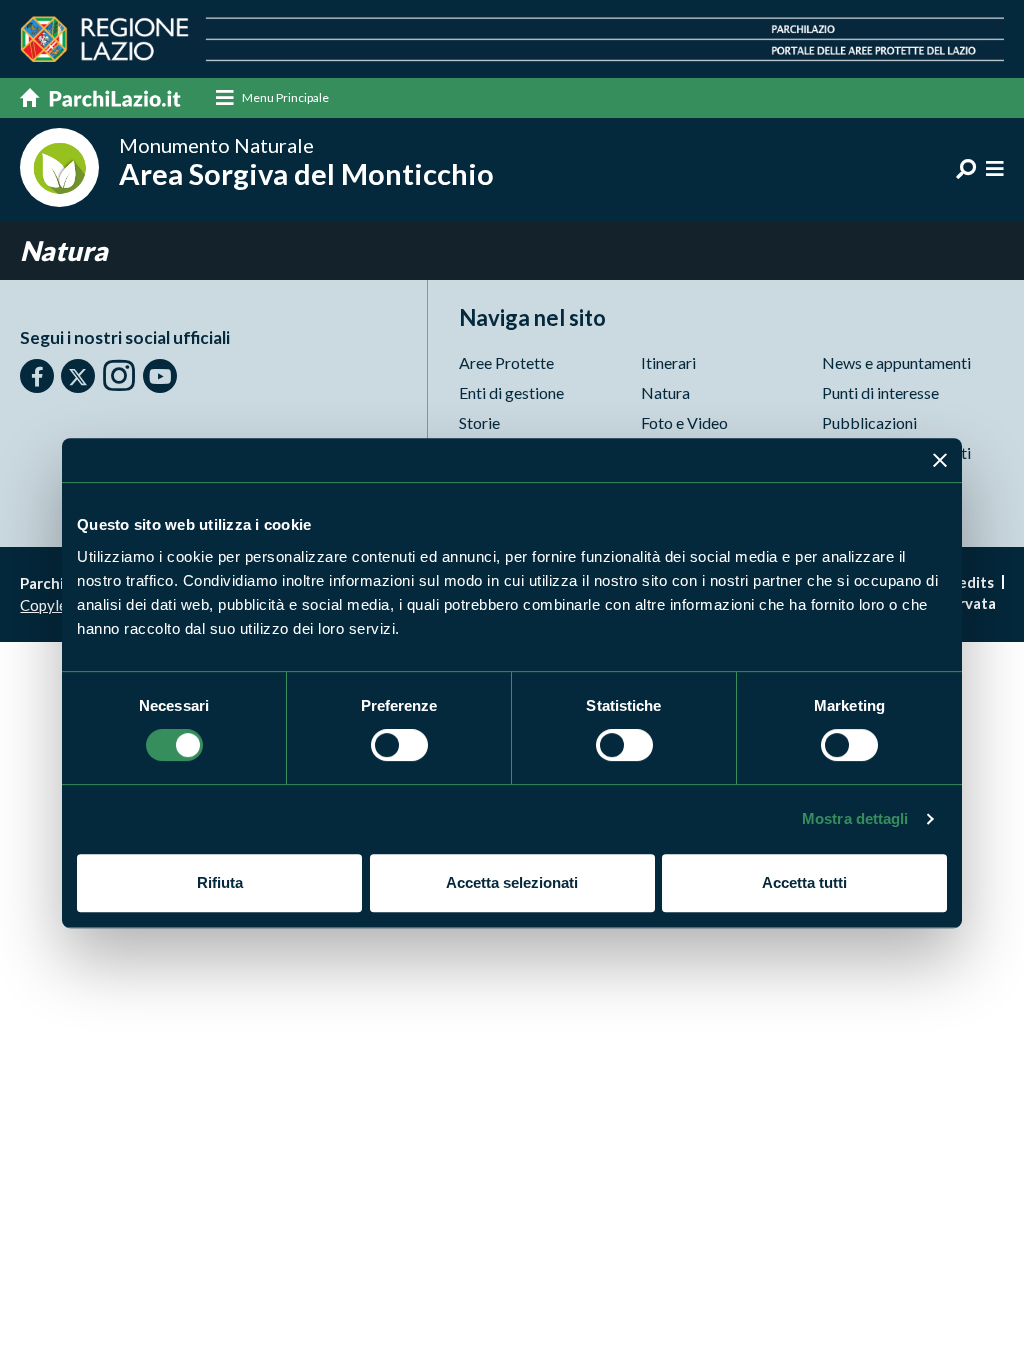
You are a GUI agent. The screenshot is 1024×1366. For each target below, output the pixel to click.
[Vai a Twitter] (78, 376)
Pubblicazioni (869, 422)
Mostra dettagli (855, 818)
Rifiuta (220, 882)
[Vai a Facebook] (37, 376)
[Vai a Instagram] (119, 375)
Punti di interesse (880, 392)
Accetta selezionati (512, 882)
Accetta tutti (804, 882)
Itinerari (668, 362)
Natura (665, 392)
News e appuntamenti (896, 362)
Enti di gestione (511, 392)
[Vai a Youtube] (160, 376)
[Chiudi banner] (940, 460)
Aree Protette (506, 362)
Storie (479, 422)
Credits (968, 582)
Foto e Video (684, 422)
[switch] (399, 745)
